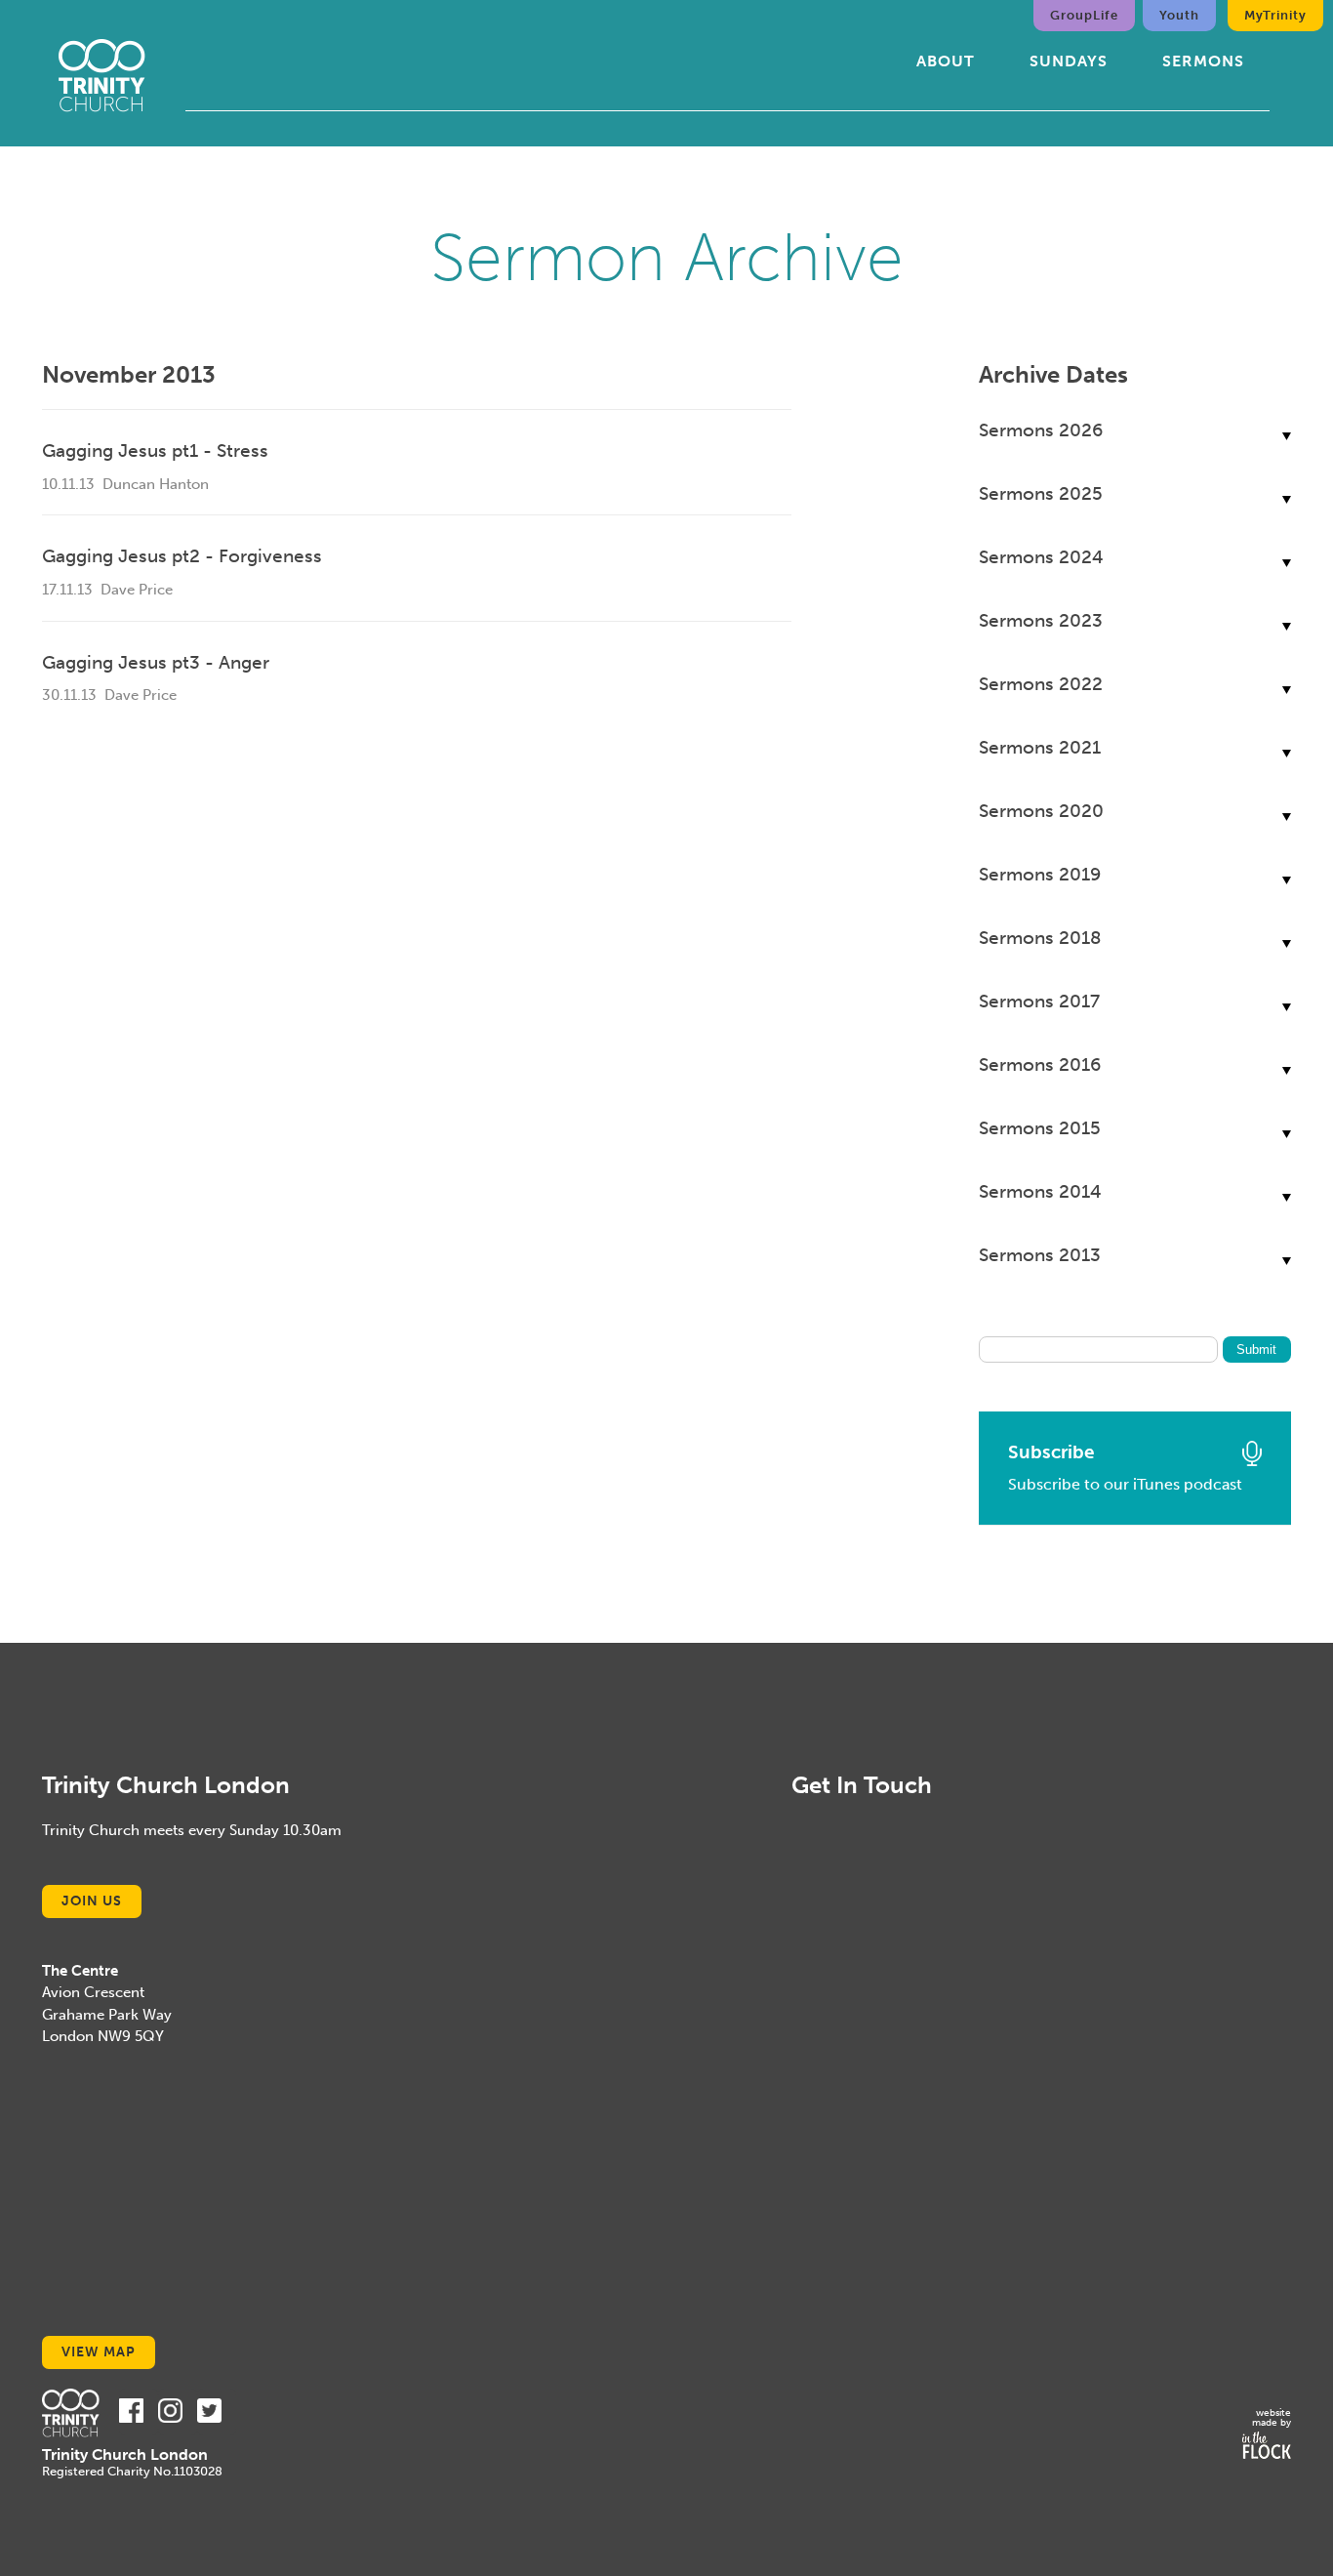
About (946, 61)
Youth (1179, 15)
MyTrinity (1275, 15)
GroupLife (1084, 15)
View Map (99, 2352)
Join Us (92, 1901)
